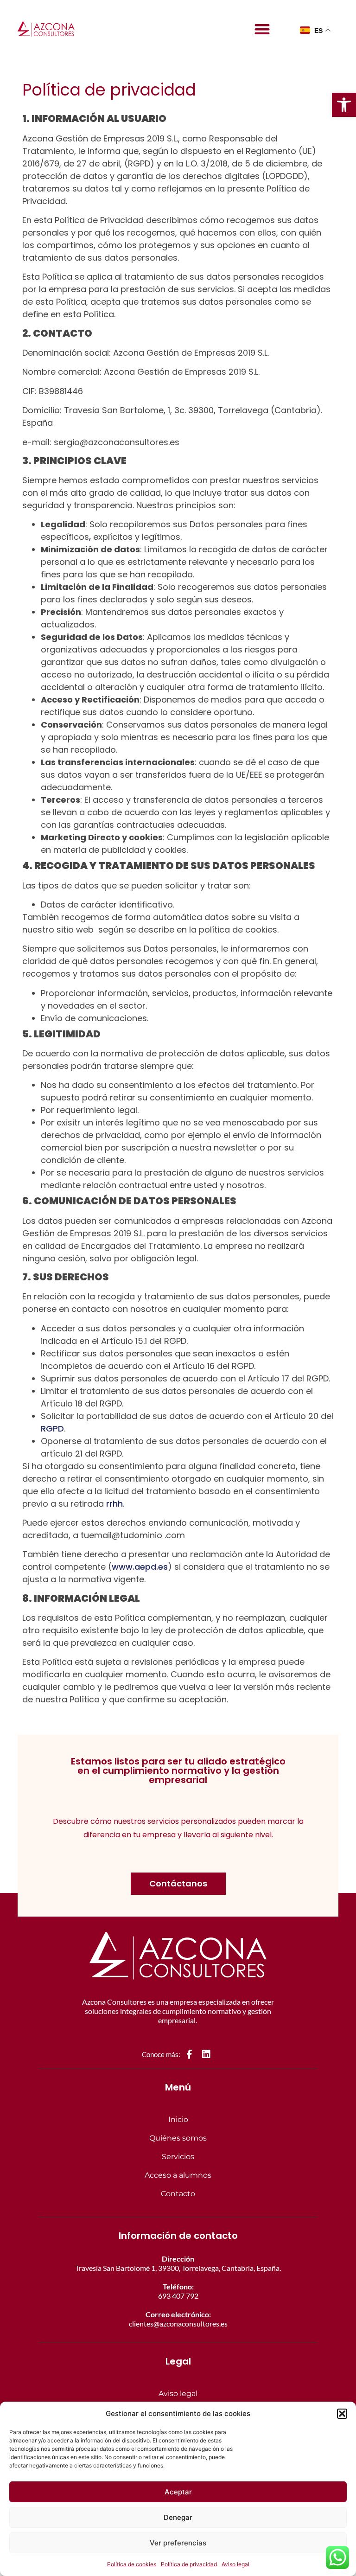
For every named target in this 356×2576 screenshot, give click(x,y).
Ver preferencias (178, 2543)
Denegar (178, 2517)
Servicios (178, 2157)
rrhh (114, 1504)
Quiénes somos (178, 2138)
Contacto (178, 2194)
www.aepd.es (140, 1567)
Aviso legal (235, 2564)
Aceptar (178, 2492)
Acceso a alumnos (178, 2175)
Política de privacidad (189, 2564)
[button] (344, 105)
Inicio (178, 2119)
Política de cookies (132, 2564)
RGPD (52, 1429)
